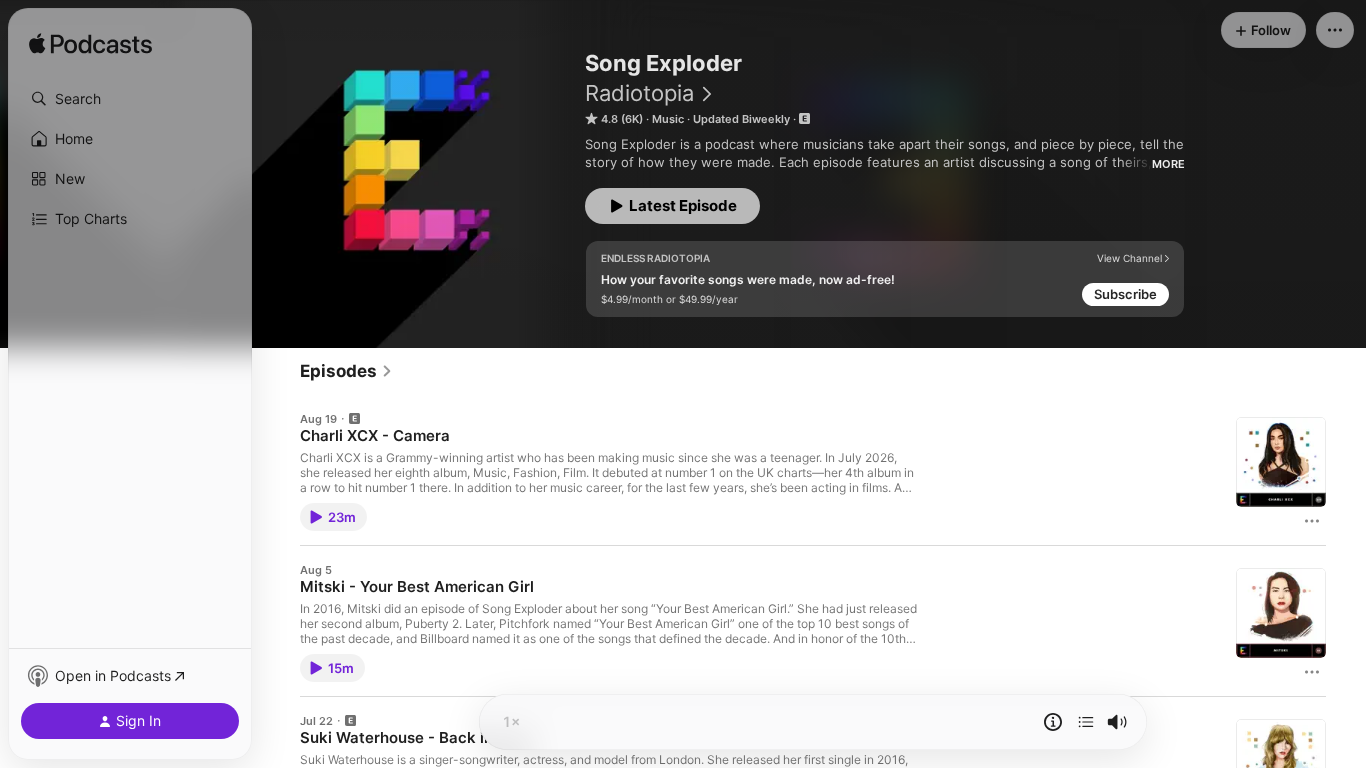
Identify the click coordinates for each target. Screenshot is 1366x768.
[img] (90, 45)
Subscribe (1125, 294)
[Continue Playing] (1086, 722)
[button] (130, 99)
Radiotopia (639, 93)
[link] (346, 371)
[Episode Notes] (1053, 722)
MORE (1168, 164)
